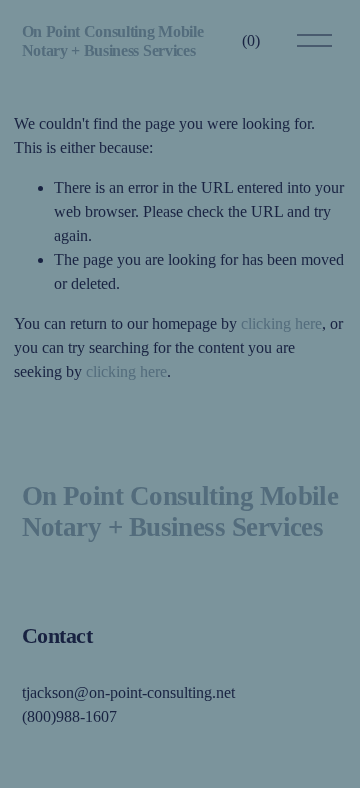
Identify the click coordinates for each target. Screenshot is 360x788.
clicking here (281, 323)
